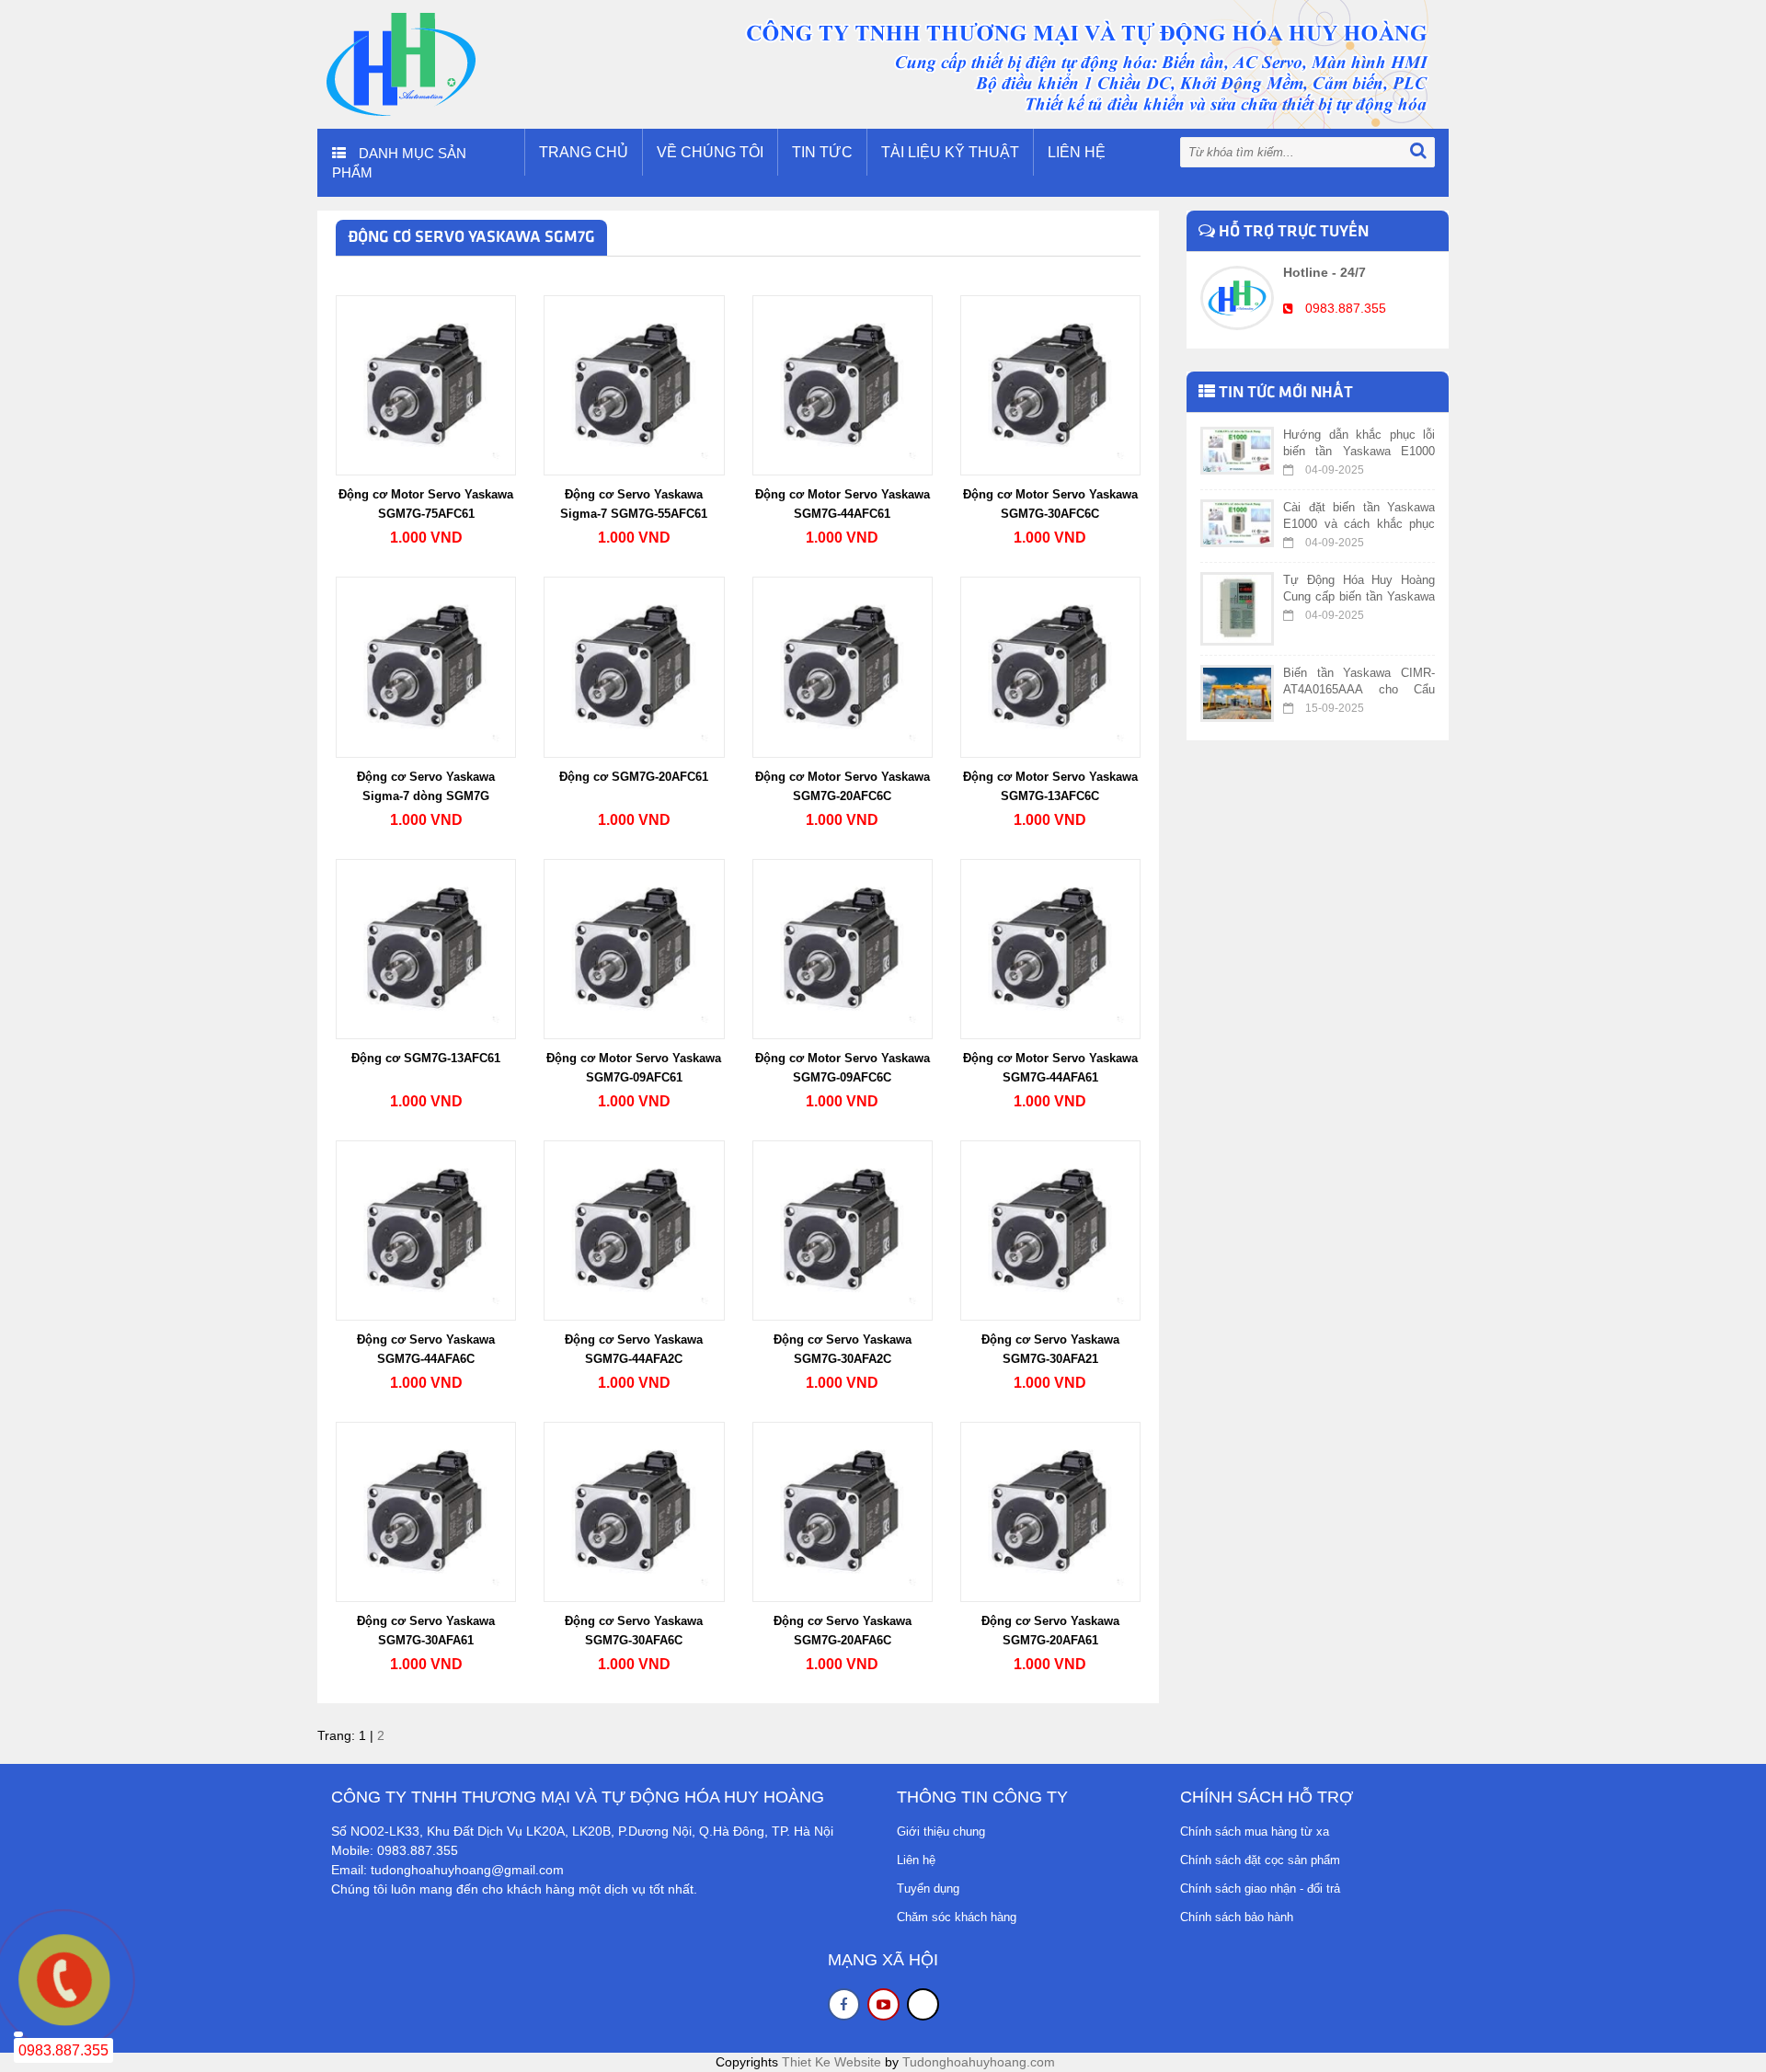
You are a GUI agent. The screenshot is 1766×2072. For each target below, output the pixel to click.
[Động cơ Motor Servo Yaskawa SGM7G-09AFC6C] (843, 947)
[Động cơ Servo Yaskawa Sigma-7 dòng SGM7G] (426, 666)
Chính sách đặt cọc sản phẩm (1260, 1860)
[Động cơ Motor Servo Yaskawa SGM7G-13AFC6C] (1050, 666)
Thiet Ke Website (831, 2062)
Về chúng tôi (710, 152)
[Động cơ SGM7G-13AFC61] (426, 947)
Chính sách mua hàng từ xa (1255, 1832)
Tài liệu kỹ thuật (950, 152)
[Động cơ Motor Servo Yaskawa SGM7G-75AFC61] (426, 384)
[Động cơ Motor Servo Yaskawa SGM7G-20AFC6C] (843, 666)
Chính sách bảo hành (1237, 1917)
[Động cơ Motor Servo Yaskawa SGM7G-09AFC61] (634, 947)
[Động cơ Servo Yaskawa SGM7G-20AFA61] (1050, 1511)
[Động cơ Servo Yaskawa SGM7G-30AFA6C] (634, 1511)
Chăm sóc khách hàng (957, 1917)
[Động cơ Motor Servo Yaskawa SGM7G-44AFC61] (843, 384)
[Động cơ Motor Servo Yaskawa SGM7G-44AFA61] (1050, 947)
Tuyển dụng (928, 1889)
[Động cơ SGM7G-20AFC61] (634, 666)
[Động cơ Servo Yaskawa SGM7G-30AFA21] (1050, 1230)
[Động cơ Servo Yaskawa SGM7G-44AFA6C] (426, 1230)
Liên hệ (1077, 152)
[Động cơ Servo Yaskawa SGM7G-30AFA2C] (843, 1230)
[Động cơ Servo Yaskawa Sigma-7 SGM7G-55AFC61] (634, 384)
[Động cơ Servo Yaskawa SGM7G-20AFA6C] (843, 1511)
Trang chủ (584, 152)
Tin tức (822, 152)
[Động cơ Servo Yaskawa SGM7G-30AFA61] (426, 1511)
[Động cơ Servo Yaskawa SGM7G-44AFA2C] (634, 1230)
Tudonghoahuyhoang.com (979, 2062)
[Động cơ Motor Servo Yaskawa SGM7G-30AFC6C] (1050, 384)
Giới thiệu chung (941, 1832)
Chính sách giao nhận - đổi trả (1260, 1889)
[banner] (883, 63)
